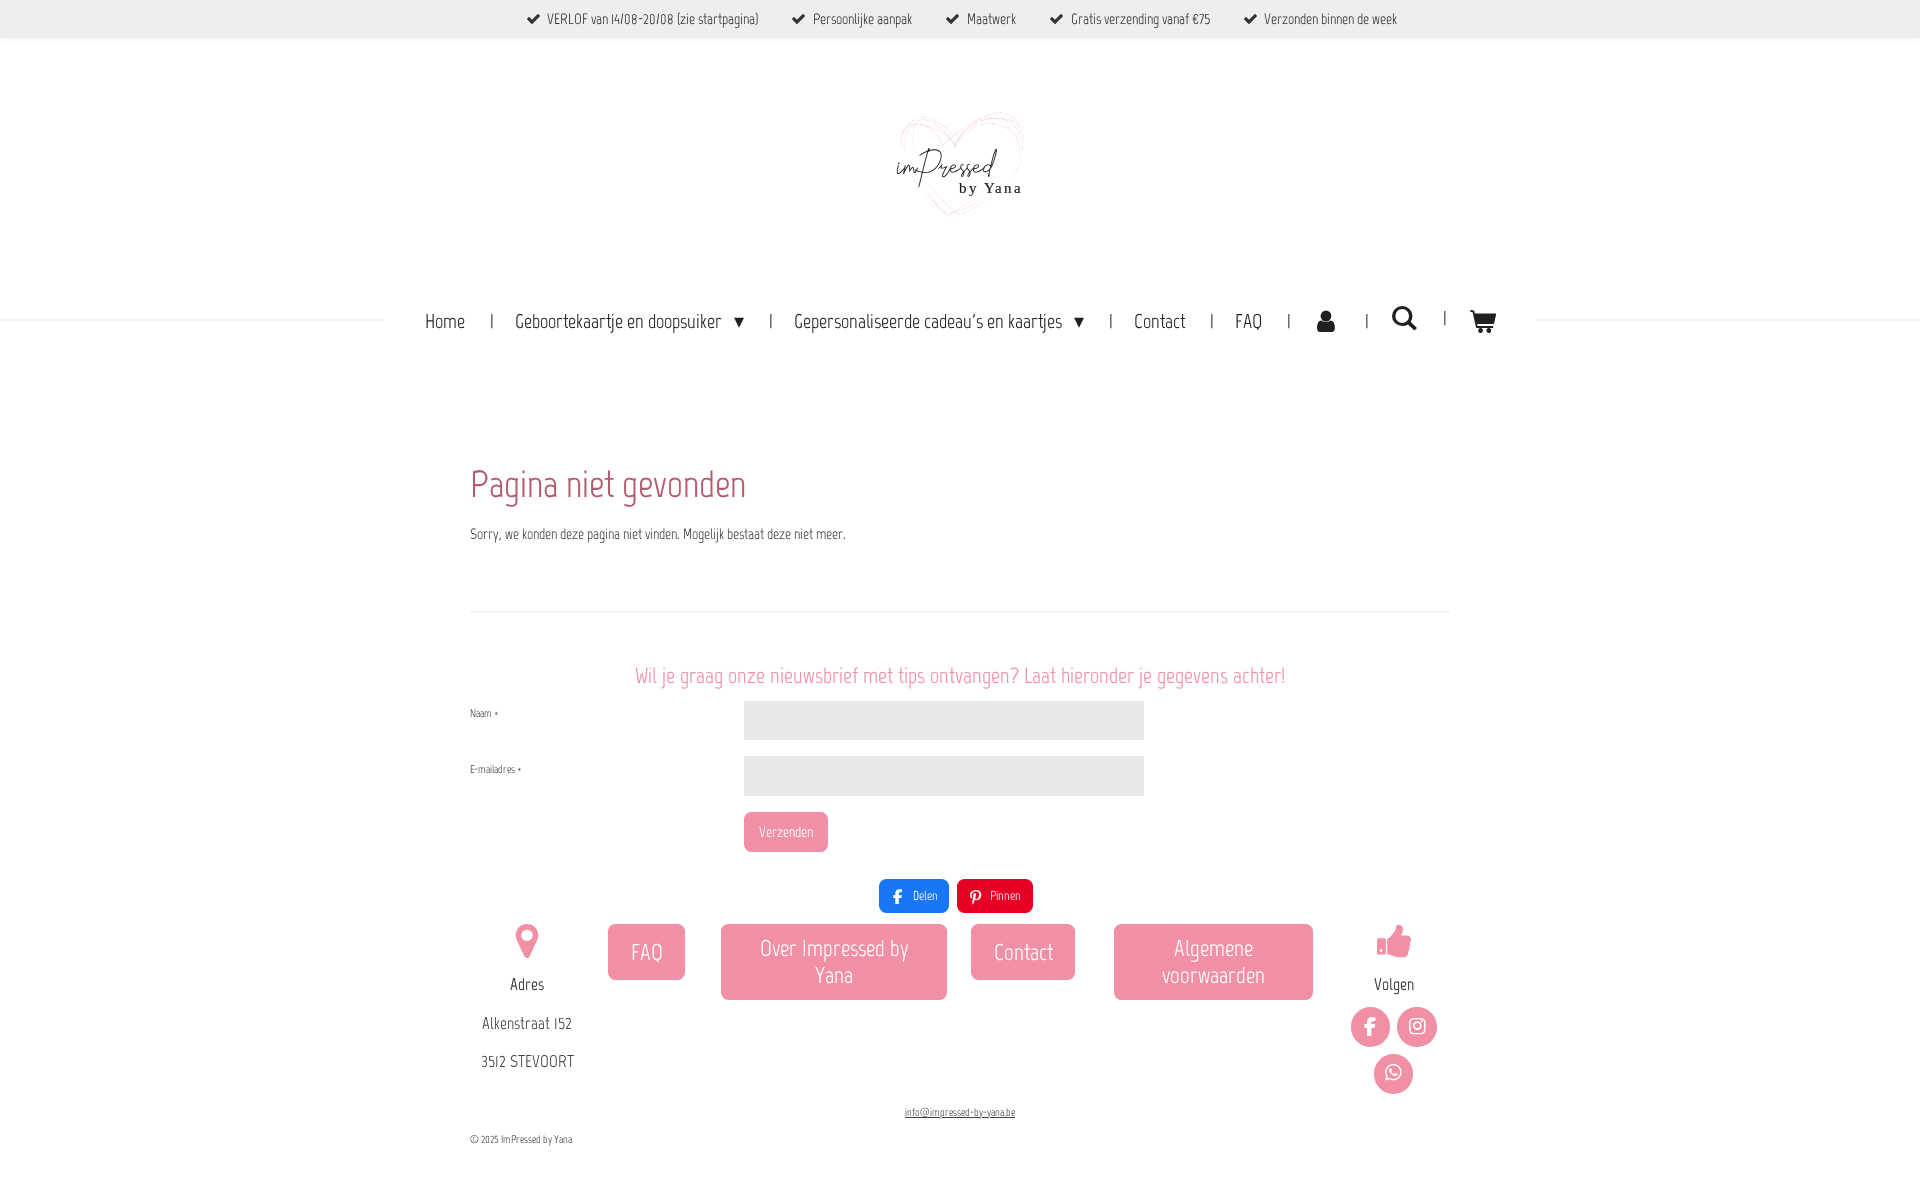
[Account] (1326, 321)
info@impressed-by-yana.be (960, 1112)
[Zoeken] (1404, 318)
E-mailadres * (495, 769)
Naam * (484, 713)
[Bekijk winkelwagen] (1482, 321)
